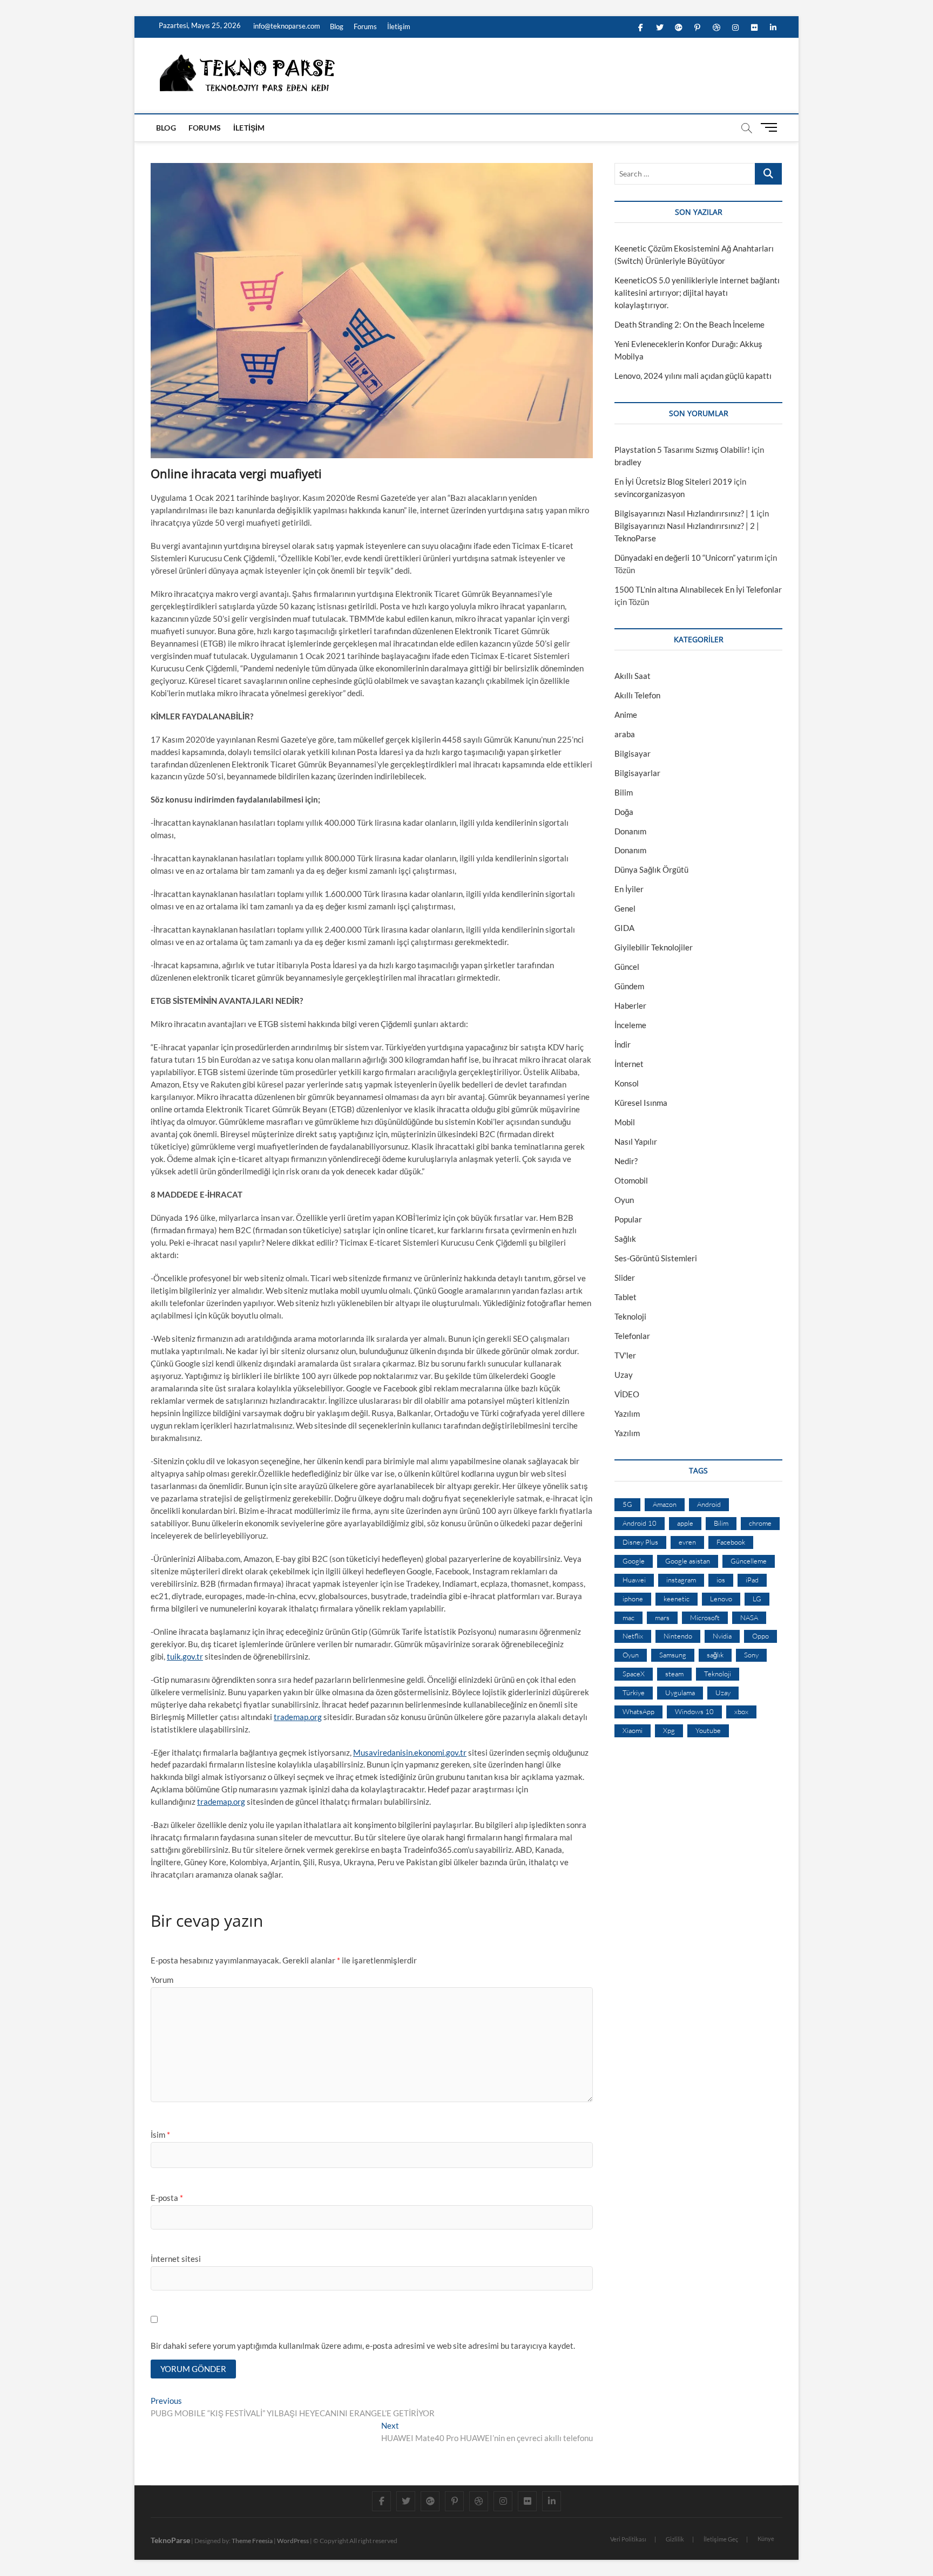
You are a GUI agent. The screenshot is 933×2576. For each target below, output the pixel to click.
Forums (365, 26)
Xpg (669, 1730)
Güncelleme (749, 1561)
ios (721, 1580)
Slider (625, 1277)
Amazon (665, 1504)
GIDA (624, 928)
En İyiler (629, 889)
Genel (625, 908)
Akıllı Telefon (637, 695)
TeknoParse (170, 2540)
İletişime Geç (721, 2539)
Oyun (624, 1200)
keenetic (677, 1599)
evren (687, 1542)
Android (709, 1504)
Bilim (624, 792)
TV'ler (625, 1355)
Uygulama (680, 1693)
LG (757, 1599)
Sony (751, 1655)
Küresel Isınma (641, 1103)
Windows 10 (694, 1711)
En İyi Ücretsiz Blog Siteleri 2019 (673, 481)
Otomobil (631, 1180)
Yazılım (627, 1413)
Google (634, 1561)
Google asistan (688, 1561)
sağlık (715, 1655)
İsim (160, 2135)
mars (662, 1617)
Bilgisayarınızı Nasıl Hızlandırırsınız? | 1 (685, 513)
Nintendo (678, 1636)
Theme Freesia (252, 2541)
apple (685, 1523)
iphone (633, 1599)
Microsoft (705, 1617)
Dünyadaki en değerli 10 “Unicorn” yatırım (689, 558)
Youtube (708, 1730)
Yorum (162, 1980)
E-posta (167, 2198)
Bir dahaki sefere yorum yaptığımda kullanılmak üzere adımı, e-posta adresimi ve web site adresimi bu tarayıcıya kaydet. (363, 2346)
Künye (766, 2538)
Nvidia (722, 1636)
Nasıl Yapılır (636, 1141)
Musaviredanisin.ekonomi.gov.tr (410, 1752)
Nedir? (626, 1161)
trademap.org (298, 1717)
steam (674, 1674)
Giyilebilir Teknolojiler (654, 947)
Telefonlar (632, 1336)
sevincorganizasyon (650, 494)
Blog (337, 26)
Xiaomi (633, 1730)
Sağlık (625, 1239)
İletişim (399, 26)
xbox (741, 1711)
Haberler (630, 1005)
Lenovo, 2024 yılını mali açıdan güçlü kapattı (693, 376)
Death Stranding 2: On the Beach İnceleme (689, 324)
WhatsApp (638, 1711)
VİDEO (627, 1394)
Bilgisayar (633, 753)
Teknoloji (630, 1316)
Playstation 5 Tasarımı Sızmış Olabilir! (682, 450)
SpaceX (634, 1674)
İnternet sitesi (176, 2259)
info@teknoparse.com (286, 26)
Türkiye (634, 1693)
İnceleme (630, 1025)
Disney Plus (640, 1542)
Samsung (673, 1655)
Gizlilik (675, 2539)
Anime (626, 715)
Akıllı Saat (633, 676)
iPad (752, 1580)
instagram (681, 1580)
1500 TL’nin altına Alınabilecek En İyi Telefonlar (698, 589)
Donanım (630, 831)
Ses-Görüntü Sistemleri (656, 1258)
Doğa (624, 812)
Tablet (626, 1297)
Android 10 (640, 1523)
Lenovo (721, 1599)
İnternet (629, 1064)
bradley (628, 462)
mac (628, 1617)
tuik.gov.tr (185, 1656)
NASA (749, 1617)
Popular (628, 1219)
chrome (760, 1523)
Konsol (627, 1083)
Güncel (627, 967)
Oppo (760, 1636)
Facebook (731, 1542)
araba (625, 734)
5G (627, 1504)
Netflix (633, 1636)
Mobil (625, 1122)
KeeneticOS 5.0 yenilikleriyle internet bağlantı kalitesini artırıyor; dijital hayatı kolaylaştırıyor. (697, 293)
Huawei (634, 1580)
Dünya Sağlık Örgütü (651, 869)
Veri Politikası (628, 2539)
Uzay (624, 1375)
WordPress (293, 2541)
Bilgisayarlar (637, 773)
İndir (623, 1044)
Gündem (629, 986)
